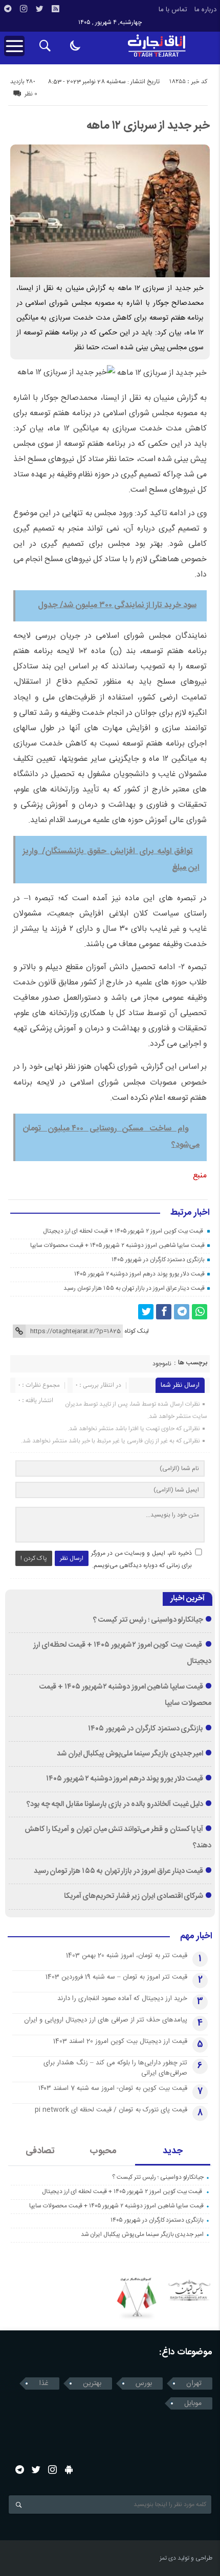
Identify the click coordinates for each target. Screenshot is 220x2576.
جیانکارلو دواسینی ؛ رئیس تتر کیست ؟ (148, 1620)
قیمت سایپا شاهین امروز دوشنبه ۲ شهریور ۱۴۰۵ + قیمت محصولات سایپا (117, 1245)
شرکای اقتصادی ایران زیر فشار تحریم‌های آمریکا (134, 1896)
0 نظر (31, 94)
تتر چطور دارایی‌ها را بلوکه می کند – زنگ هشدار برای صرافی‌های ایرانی (115, 2068)
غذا (44, 2384)
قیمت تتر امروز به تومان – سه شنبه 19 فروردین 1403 (116, 1977)
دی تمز (168, 2558)
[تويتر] (39, 9)
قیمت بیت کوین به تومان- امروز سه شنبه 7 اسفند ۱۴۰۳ (113, 2088)
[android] (69, 2470)
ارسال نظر (72, 1558)
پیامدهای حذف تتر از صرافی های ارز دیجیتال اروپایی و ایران (106, 2020)
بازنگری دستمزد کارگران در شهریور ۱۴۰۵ (158, 1260)
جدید (173, 2151)
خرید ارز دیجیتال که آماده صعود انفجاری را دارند (122, 1999)
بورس (144, 2384)
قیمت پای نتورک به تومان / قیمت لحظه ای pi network (111, 2110)
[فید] (55, 9)
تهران (194, 2384)
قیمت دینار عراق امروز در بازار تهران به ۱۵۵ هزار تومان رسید (134, 1288)
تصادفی (40, 2151)
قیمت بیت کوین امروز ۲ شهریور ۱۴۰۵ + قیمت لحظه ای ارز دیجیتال (124, 1231)
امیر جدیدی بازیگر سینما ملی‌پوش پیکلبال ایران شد (130, 1754)
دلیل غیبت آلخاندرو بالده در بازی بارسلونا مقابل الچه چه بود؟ (115, 1804)
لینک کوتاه (137, 1331)
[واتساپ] (200, 1312)
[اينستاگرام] (24, 9)
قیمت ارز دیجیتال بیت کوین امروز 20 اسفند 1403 (120, 2041)
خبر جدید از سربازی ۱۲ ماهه (148, 126)
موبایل (193, 2403)
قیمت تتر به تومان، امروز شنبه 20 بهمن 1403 (127, 1956)
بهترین (92, 2384)
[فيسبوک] (164, 1312)
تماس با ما (173, 10)
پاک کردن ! (34, 1558)
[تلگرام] (8, 9)
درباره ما (205, 10)
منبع (200, 1176)
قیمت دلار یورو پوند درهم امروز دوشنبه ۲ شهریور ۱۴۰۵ (139, 1274)
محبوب (103, 2151)
